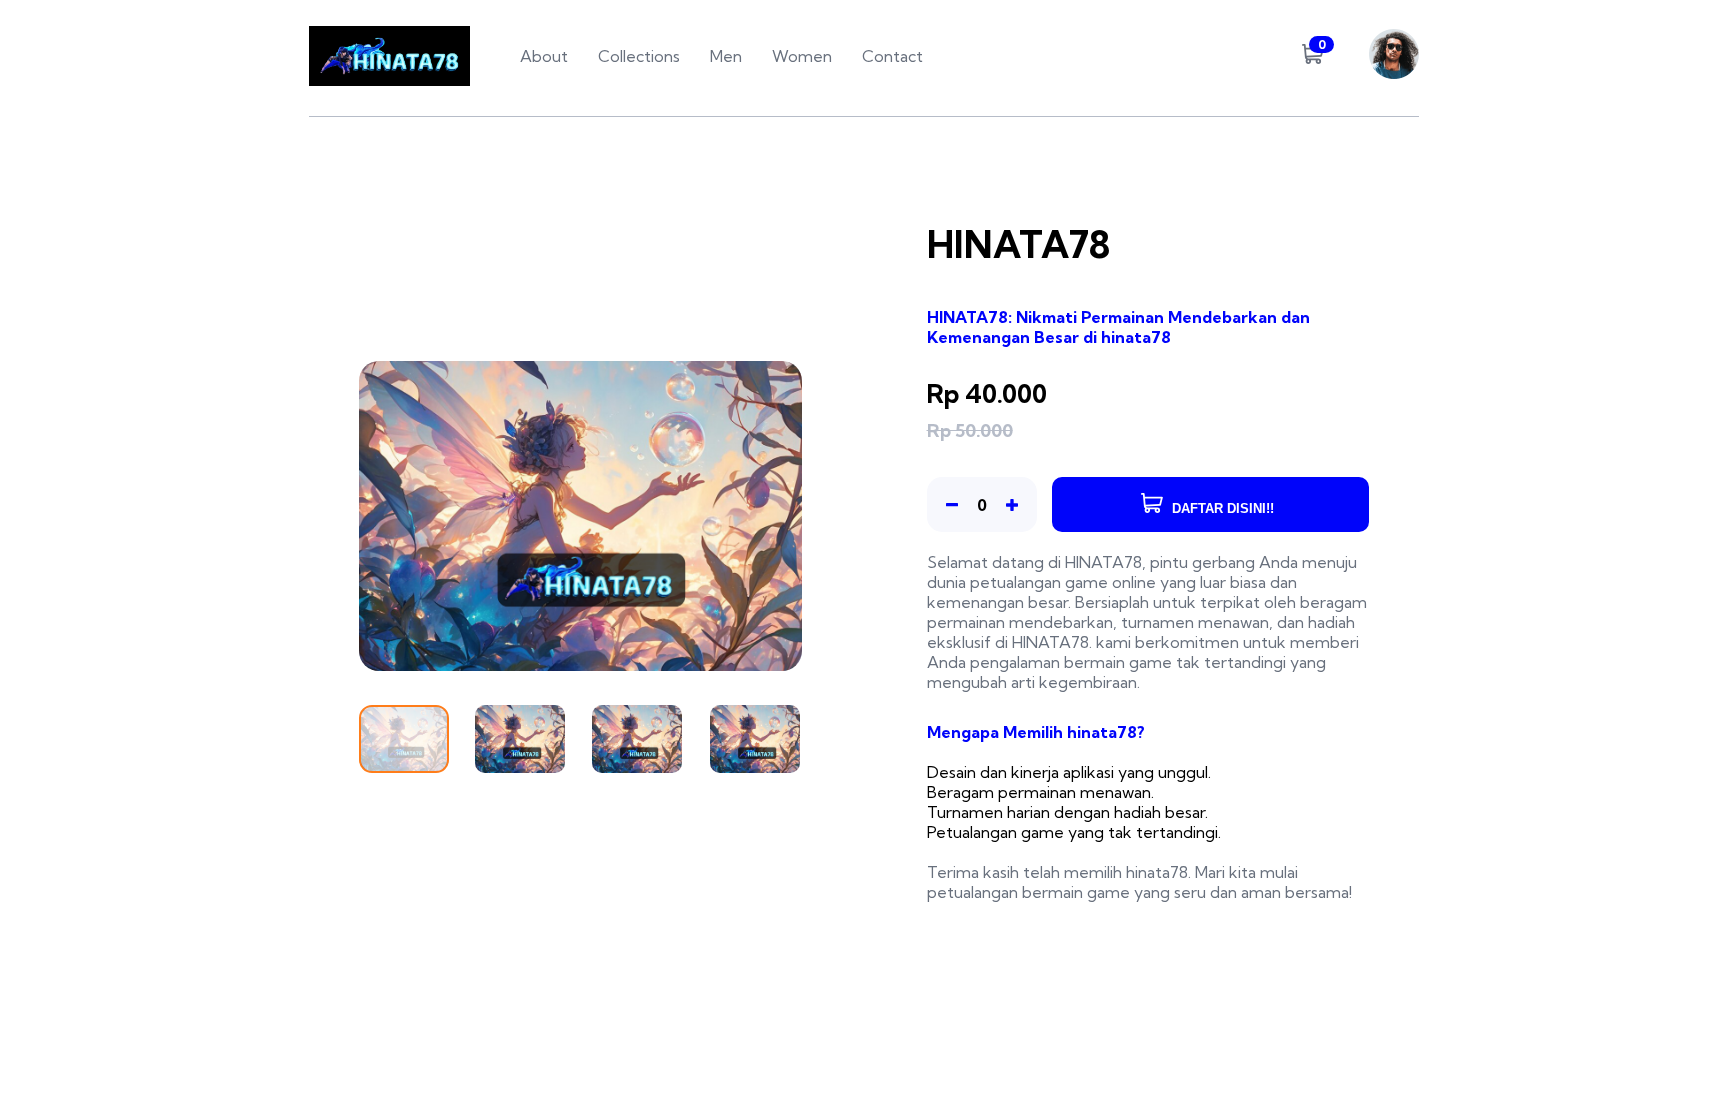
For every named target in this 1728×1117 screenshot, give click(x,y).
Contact (892, 56)
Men (726, 56)
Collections (639, 56)
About (544, 56)
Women (802, 56)
